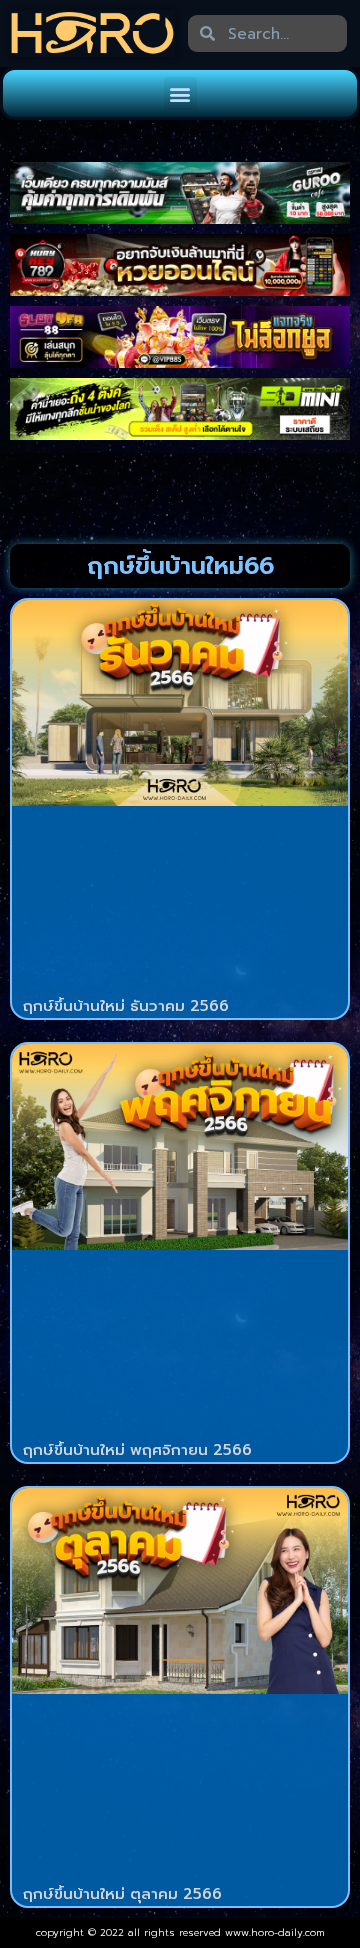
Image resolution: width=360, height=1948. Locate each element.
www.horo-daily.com (275, 1932)
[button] (180, 93)
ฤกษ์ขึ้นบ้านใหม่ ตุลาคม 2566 (122, 1894)
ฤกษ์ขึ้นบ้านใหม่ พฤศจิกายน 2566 (137, 1450)
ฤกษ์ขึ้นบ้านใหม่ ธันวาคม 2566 (126, 1006)
